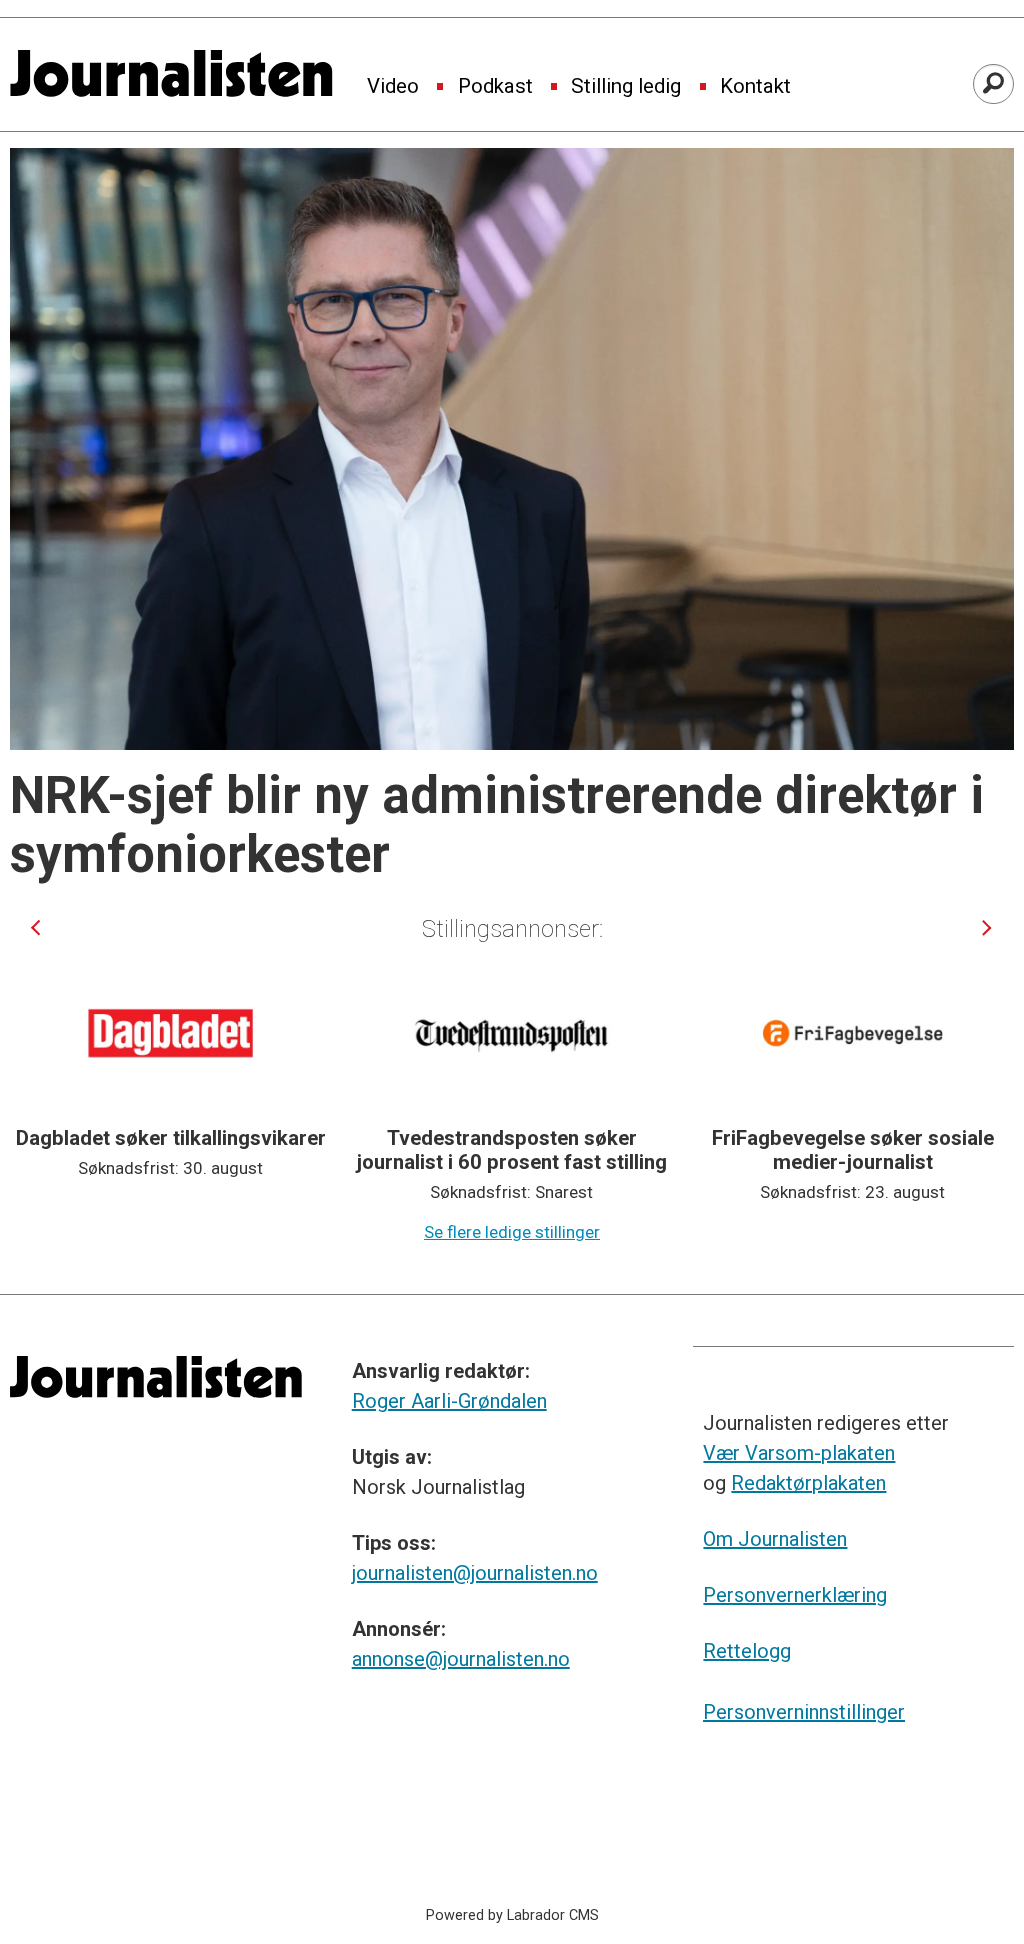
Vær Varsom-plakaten (799, 1453)
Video (393, 87)
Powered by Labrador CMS (512, 1915)
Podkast (495, 87)
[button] (35, 927)
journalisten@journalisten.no (475, 1573)
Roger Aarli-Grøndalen (449, 1401)
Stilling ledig (626, 87)
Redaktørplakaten (808, 1483)
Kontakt (755, 87)
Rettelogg (747, 1651)
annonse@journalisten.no (461, 1659)
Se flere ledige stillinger (512, 1232)
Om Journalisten (775, 1539)
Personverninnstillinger (804, 1712)
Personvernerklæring (795, 1595)
